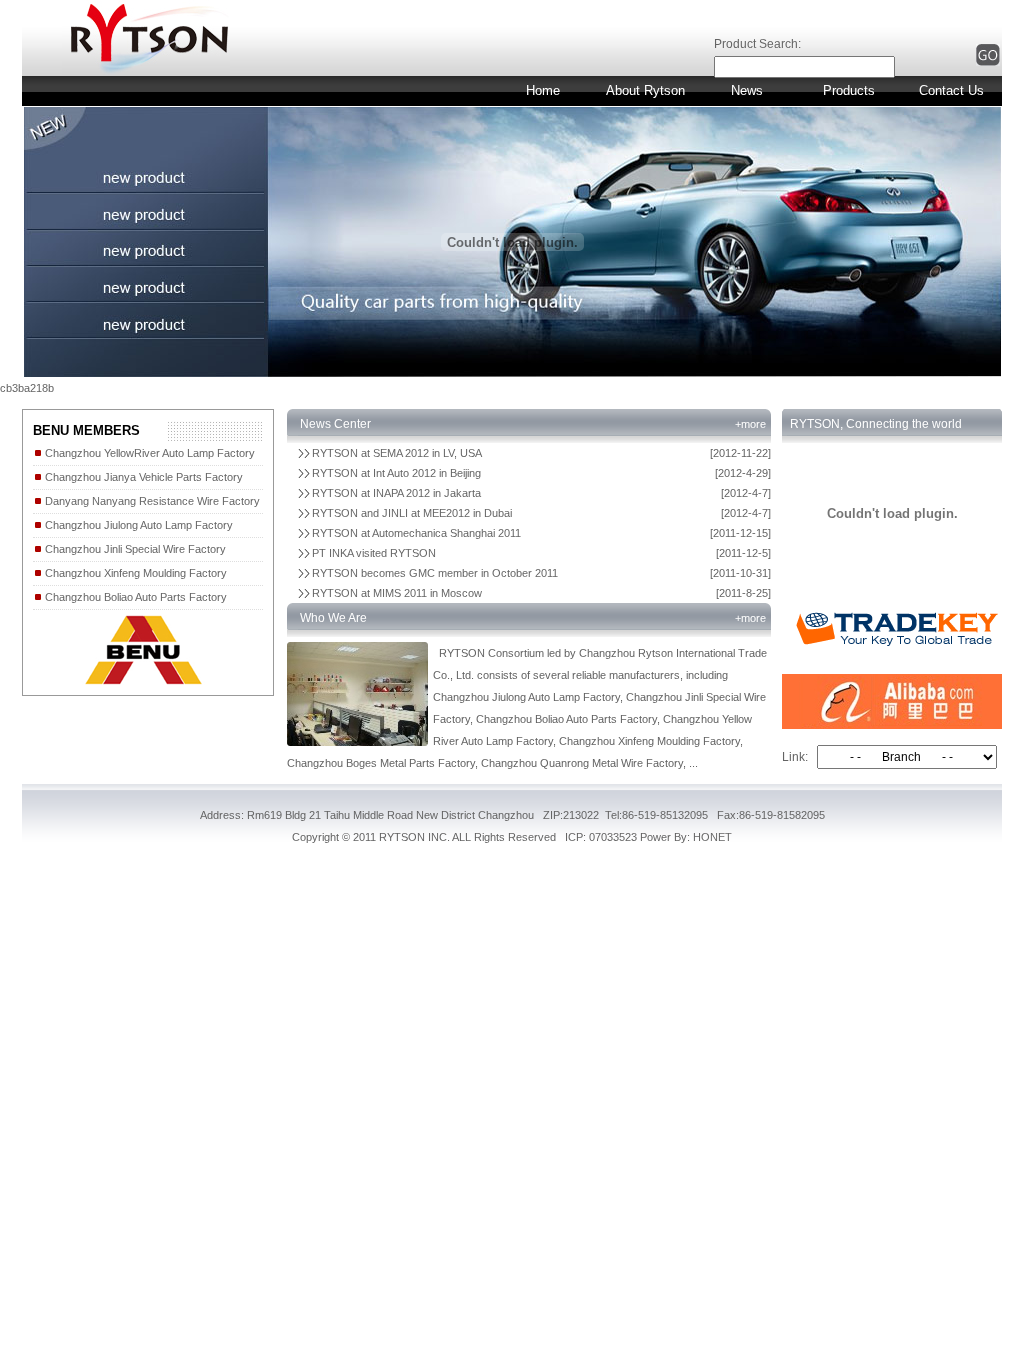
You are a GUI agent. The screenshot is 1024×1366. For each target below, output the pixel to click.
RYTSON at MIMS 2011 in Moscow (397, 593)
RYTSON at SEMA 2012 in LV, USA (397, 453)
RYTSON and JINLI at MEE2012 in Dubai (412, 513)
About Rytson (645, 90)
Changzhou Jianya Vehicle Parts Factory (142, 477)
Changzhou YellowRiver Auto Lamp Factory (148, 453)
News (747, 90)
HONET (712, 837)
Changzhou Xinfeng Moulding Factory (134, 573)
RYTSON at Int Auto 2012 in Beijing (396, 473)
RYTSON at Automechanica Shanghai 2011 (416, 533)
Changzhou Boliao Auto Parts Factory (134, 597)
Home (543, 90)
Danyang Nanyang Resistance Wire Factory (151, 501)
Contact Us (951, 90)
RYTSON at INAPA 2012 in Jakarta (396, 493)
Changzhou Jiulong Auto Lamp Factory (137, 525)
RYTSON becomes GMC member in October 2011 (435, 573)
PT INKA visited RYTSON (374, 553)
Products (849, 90)
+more (750, 424)
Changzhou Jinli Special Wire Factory (134, 549)
